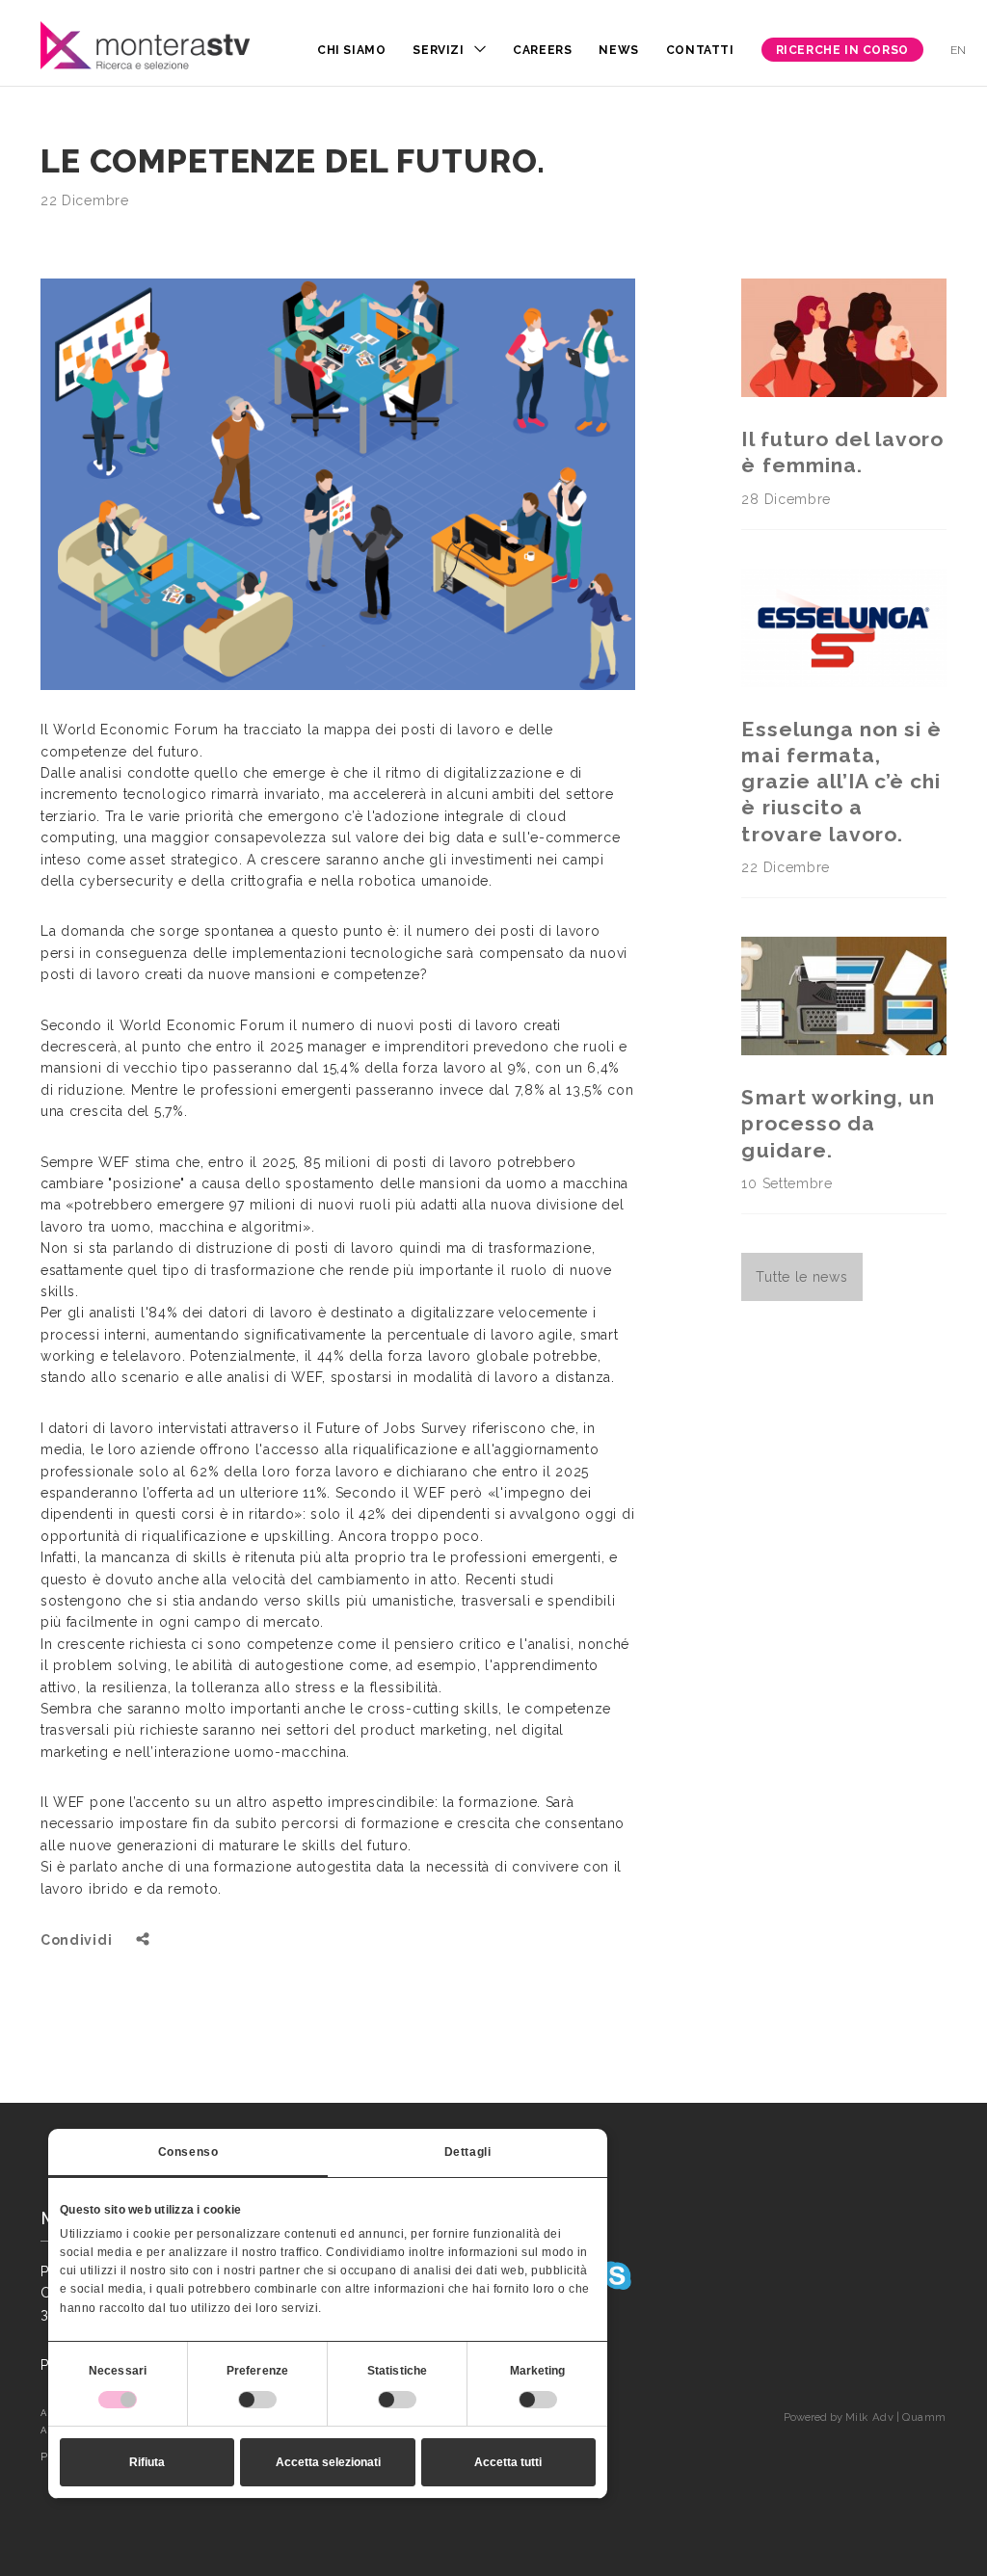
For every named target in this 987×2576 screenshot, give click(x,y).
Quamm (924, 2417)
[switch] (257, 2400)
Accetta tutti (508, 2462)
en (959, 50)
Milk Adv (869, 2417)
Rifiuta (147, 2462)
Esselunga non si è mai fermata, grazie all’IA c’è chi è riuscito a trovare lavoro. (841, 782)
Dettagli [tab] (468, 2152)
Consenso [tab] (188, 2152)
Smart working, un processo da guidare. (838, 1124)
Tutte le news (801, 1277)
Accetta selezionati (328, 2462)
